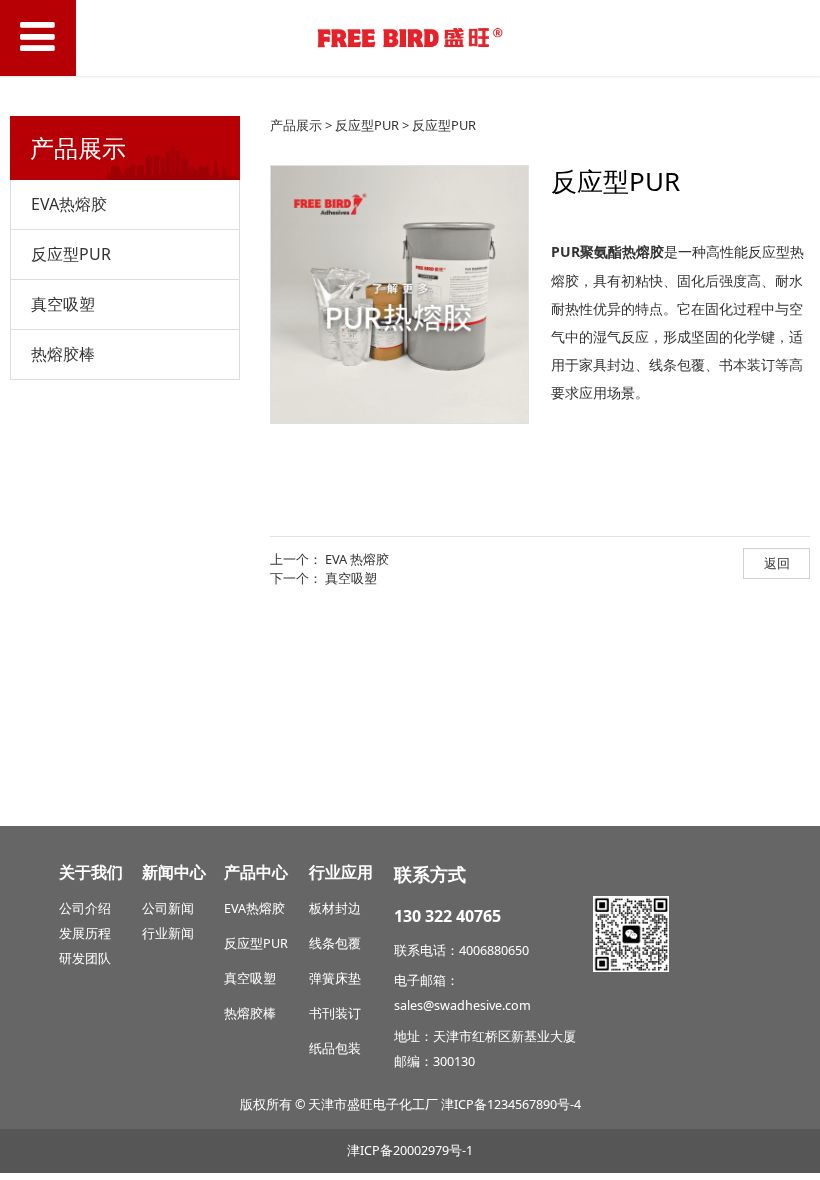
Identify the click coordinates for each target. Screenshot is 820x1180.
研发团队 (85, 958)
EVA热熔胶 (69, 204)
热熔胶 (265, 908)
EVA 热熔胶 (357, 559)
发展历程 (85, 933)
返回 (777, 563)
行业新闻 (168, 933)
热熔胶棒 (63, 354)
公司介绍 (85, 908)
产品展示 (296, 125)
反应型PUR (71, 254)
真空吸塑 (63, 304)
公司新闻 (168, 908)
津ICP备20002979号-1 (410, 1150)
